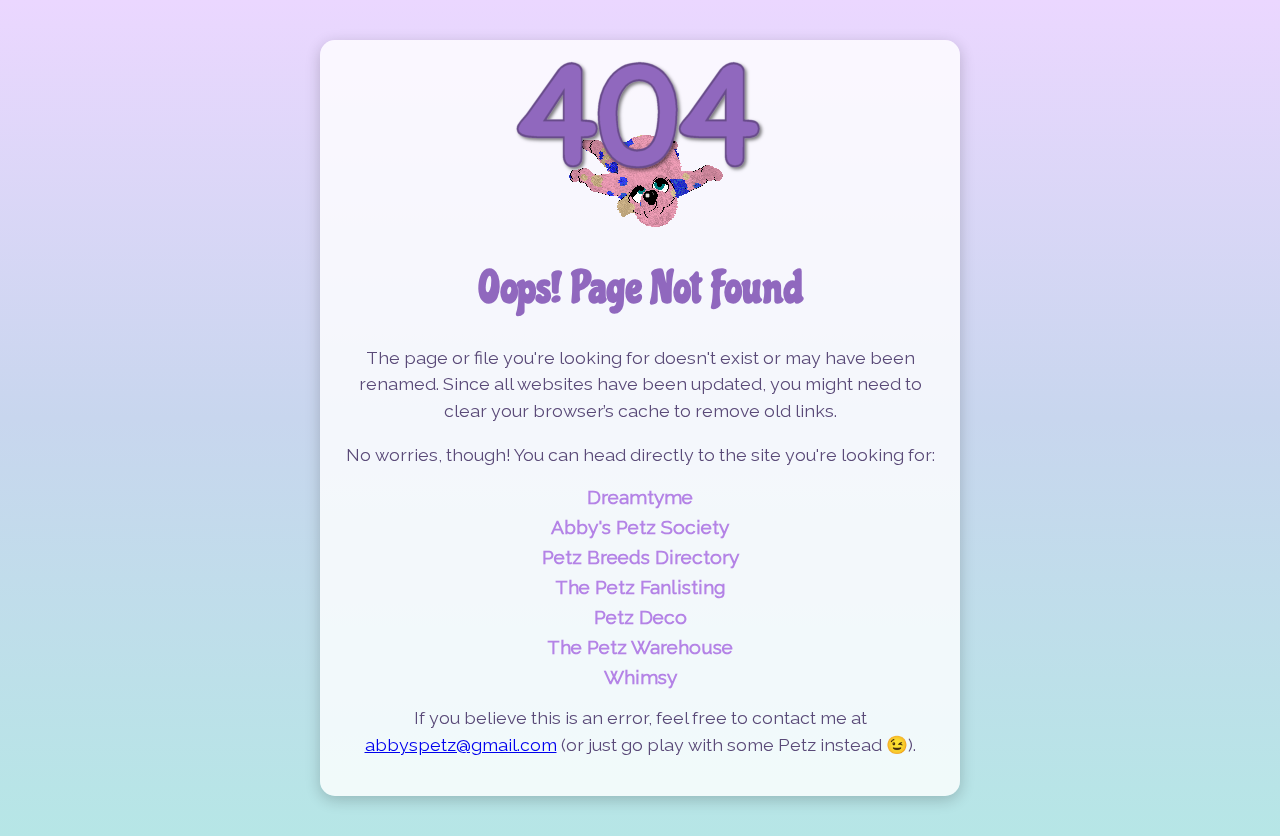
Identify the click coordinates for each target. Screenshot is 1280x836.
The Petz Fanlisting (640, 587)
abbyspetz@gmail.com (461, 744)
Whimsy (640, 677)
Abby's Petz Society (640, 527)
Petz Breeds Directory (640, 557)
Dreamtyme (640, 497)
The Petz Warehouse (640, 647)
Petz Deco (640, 617)
